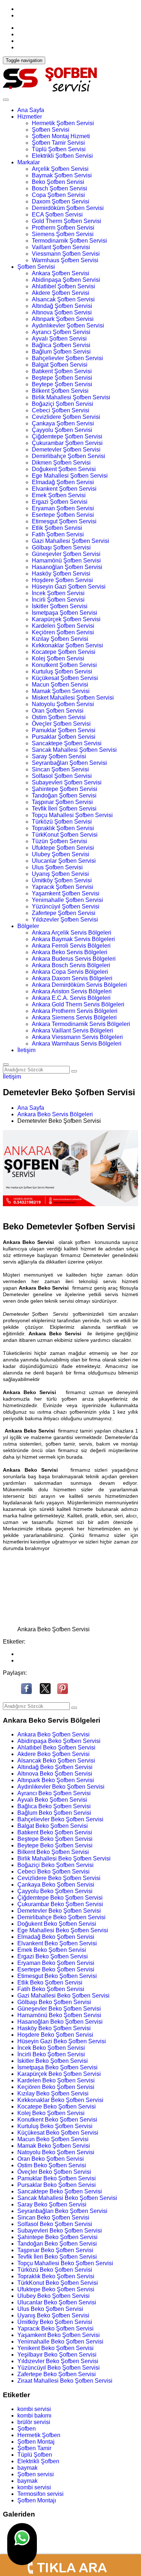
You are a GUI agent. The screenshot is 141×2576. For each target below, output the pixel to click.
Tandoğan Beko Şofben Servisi (57, 2244)
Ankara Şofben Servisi (61, 273)
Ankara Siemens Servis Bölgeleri (74, 1017)
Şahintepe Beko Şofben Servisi (57, 2237)
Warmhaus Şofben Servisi (65, 260)
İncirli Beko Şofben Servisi (51, 2054)
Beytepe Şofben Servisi (62, 384)
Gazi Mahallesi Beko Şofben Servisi (63, 1996)
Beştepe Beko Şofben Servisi (55, 1839)
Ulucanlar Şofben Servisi (64, 861)
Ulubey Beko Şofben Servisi (54, 2296)
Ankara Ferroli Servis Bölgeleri (71, 946)
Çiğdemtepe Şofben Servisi (67, 436)
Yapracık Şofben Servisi (63, 887)
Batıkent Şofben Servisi (62, 371)
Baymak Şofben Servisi (62, 175)
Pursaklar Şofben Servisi (64, 737)
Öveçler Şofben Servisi (61, 724)
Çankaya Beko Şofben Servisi (56, 1885)
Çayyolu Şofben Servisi (62, 430)
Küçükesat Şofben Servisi (65, 678)
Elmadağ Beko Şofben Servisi (56, 1937)
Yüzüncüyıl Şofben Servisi (66, 906)
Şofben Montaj (36, 2442)
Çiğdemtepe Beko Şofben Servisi (60, 1898)
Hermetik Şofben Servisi (63, 123)
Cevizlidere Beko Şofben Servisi (59, 1878)
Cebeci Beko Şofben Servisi (54, 1872)
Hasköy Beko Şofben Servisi (54, 2028)
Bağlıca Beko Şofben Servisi (54, 1806)
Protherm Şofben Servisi (63, 228)
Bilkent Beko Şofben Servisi (53, 1852)
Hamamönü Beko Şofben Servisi (59, 2015)
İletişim (26, 1050)
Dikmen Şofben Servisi (61, 463)
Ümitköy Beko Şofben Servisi (55, 2322)
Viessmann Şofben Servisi (66, 254)
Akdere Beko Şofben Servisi (54, 1754)
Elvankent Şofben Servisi (64, 489)
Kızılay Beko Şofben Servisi (53, 2093)
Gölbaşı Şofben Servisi (61, 547)
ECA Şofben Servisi (57, 215)
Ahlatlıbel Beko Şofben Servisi (56, 1747)
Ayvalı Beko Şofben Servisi (52, 1800)
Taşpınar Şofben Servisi (62, 802)
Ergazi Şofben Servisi (60, 502)
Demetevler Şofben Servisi (66, 450)
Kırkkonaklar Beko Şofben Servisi (60, 2100)
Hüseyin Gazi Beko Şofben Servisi (62, 2041)
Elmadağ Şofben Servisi (63, 482)
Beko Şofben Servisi (58, 182)
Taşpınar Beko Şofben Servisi (55, 2250)
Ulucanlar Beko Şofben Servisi (57, 2302)
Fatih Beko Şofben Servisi (51, 1989)
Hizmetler (30, 117)
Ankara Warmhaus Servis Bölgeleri (77, 1044)
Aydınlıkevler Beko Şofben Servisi (61, 1787)
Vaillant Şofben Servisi (61, 247)
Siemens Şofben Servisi (63, 234)
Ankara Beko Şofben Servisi (54, 1734)
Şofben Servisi (51, 130)
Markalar (29, 162)
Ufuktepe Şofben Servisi (63, 848)
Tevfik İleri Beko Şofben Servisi (57, 2257)
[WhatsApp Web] (22, 2544)
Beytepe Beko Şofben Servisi (55, 1845)
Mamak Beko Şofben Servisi (54, 2146)
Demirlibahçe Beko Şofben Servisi (61, 1917)
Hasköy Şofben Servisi (61, 574)
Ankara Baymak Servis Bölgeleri (73, 939)
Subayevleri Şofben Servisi (67, 782)
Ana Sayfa (31, 110)
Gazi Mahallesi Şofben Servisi (70, 541)
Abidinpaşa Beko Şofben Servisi (59, 1741)
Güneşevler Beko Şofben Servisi (59, 2009)
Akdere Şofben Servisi (61, 293)
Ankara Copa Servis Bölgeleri (70, 972)
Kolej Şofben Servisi (58, 658)
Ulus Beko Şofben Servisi (50, 2309)
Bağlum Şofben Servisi (61, 352)
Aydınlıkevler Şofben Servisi (68, 325)
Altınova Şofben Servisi (62, 312)
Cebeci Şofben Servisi (61, 410)
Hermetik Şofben (39, 2435)
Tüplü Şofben (35, 2455)
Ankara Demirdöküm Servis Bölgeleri (79, 985)
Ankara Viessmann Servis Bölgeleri (77, 1037)
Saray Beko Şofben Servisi (52, 2204)
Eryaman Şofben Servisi (63, 508)
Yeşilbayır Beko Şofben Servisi (57, 2355)
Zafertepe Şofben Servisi (64, 913)
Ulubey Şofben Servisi (61, 854)
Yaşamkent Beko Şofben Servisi (59, 2335)
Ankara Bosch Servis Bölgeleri (71, 965)
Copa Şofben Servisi (58, 195)
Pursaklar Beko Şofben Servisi (57, 2185)
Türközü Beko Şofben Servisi (55, 2270)
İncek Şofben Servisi (58, 593)
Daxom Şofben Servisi (61, 201)
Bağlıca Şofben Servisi (61, 345)
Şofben (27, 2429)
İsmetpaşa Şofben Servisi (65, 613)
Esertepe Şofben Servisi (63, 515)
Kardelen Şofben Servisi (63, 626)
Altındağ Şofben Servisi (62, 306)
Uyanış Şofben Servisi (60, 874)
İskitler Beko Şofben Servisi (53, 2061)
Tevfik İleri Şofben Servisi (64, 809)
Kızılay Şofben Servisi (60, 639)
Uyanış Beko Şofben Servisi (53, 2315)
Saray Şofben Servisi (59, 756)
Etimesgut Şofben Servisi (64, 521)
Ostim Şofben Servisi (59, 717)
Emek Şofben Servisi (59, 495)
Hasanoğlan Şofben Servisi (67, 567)
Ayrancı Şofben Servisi (61, 332)
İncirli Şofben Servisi (58, 600)
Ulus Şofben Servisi (57, 867)
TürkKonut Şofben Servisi (65, 835)
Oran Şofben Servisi (58, 711)
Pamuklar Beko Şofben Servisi (57, 2178)
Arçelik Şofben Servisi (60, 169)
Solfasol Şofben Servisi (62, 776)
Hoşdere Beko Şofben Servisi (55, 2035)
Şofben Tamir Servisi (58, 143)
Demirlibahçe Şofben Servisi (69, 456)
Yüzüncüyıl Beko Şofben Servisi (59, 2368)
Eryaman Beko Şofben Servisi (56, 1963)
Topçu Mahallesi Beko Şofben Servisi (65, 2263)
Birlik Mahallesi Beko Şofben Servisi (64, 1858)
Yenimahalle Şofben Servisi (67, 900)
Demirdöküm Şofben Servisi (68, 208)
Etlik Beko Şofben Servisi (50, 1983)
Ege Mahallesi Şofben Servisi (70, 476)
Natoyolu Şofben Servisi (63, 704)
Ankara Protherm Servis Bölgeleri (75, 1011)
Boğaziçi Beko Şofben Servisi (55, 1865)
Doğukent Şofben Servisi (64, 469)
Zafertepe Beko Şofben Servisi (57, 2374)
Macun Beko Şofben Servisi (53, 2139)
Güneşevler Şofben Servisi (66, 554)
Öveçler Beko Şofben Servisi (54, 2172)
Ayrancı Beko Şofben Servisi (54, 1793)
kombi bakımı (34, 2416)
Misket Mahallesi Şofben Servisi (73, 698)
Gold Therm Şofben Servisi (67, 221)
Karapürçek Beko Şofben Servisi (59, 2074)
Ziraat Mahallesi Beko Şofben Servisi (65, 2381)
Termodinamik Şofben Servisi (69, 241)
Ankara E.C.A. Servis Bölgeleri (71, 998)
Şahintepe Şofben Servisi (65, 789)
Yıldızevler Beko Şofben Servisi (58, 2361)
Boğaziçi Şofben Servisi (63, 404)
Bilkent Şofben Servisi (60, 391)
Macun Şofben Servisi (60, 685)
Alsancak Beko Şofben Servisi (56, 1761)
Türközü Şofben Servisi (62, 822)
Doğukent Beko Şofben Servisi (57, 1924)
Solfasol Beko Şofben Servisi (55, 2224)
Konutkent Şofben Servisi (64, 665)
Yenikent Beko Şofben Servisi (55, 2348)
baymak (27, 2468)
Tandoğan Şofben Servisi (64, 796)
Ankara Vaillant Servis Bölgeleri (72, 1031)
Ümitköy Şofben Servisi (62, 880)
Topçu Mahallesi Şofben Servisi (72, 815)
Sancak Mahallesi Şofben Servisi (74, 750)
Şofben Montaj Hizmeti (61, 136)
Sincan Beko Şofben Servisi (53, 2218)
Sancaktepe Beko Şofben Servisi (60, 2191)
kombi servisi (34, 2409)
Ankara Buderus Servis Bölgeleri (74, 959)
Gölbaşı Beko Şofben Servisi (54, 2002)
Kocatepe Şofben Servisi (64, 652)
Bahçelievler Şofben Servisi (67, 358)
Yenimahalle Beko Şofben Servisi (60, 2342)
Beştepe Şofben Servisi (62, 378)
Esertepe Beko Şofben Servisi (56, 1969)
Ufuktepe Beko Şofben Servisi (56, 2289)
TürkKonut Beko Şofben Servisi (58, 2283)
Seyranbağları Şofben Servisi (69, 763)
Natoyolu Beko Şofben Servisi (56, 2152)
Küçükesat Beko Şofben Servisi (58, 2133)
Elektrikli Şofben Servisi (62, 156)
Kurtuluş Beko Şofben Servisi (55, 2126)
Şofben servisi (36, 2474)
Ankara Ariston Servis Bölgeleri (72, 991)
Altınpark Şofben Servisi (63, 319)
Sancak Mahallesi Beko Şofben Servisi (67, 2198)
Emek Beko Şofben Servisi (52, 1950)
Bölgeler (28, 926)
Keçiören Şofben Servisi (63, 632)
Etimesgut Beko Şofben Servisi (57, 1976)
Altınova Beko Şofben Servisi (55, 1774)
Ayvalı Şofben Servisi (59, 339)
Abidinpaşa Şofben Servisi (66, 280)
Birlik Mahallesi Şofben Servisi (71, 397)
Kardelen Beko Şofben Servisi (56, 2080)
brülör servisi (34, 2422)
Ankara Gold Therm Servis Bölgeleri (78, 1004)
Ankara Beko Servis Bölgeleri (70, 952)
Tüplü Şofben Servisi (59, 149)
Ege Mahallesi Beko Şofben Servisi (63, 1930)
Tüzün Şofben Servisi (59, 841)
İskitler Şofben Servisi (60, 606)
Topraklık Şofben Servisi (63, 828)
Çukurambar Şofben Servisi (67, 443)
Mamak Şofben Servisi (61, 691)
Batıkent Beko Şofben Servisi (55, 1832)
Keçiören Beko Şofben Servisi (56, 2087)
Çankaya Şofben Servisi (63, 423)
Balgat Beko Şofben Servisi (53, 1826)
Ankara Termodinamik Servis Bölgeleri (81, 1024)
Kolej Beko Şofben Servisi (51, 2113)
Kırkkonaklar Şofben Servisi (67, 645)
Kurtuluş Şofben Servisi (62, 671)
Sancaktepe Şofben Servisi (67, 743)
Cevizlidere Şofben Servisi (66, 417)
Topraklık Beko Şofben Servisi (56, 2276)
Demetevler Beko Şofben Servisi (59, 1911)
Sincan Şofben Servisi (60, 769)
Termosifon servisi (40, 2494)
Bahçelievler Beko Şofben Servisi (60, 1819)
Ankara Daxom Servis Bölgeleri (72, 978)
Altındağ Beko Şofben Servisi (55, 1767)
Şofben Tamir (34, 2448)
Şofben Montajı (37, 2500)
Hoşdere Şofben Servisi (62, 580)
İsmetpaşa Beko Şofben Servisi (57, 2067)
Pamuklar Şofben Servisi (64, 730)
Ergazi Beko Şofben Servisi (53, 1956)
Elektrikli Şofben (38, 2461)
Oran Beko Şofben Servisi (51, 2159)
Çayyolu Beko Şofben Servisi (55, 1891)
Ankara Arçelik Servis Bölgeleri (72, 933)
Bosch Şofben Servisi (59, 188)
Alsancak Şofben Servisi (63, 299)
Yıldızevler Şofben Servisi (65, 920)
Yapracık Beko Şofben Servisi (55, 2328)
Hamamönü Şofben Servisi (66, 560)
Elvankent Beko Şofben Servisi (57, 1943)
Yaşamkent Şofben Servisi (66, 893)
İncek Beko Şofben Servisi (51, 2048)
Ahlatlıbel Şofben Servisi (63, 286)
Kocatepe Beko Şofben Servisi (57, 2107)
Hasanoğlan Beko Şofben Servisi (60, 2022)
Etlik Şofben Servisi (57, 528)
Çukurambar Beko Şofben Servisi (60, 1904)
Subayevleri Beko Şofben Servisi (60, 2231)
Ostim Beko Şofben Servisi (52, 2165)
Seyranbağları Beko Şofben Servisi (62, 2211)
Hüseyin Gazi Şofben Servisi (69, 587)
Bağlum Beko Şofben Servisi (54, 1813)
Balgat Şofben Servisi (60, 365)
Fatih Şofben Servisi (58, 534)
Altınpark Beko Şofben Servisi (56, 1780)
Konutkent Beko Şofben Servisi (57, 2120)
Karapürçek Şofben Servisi (66, 619)
